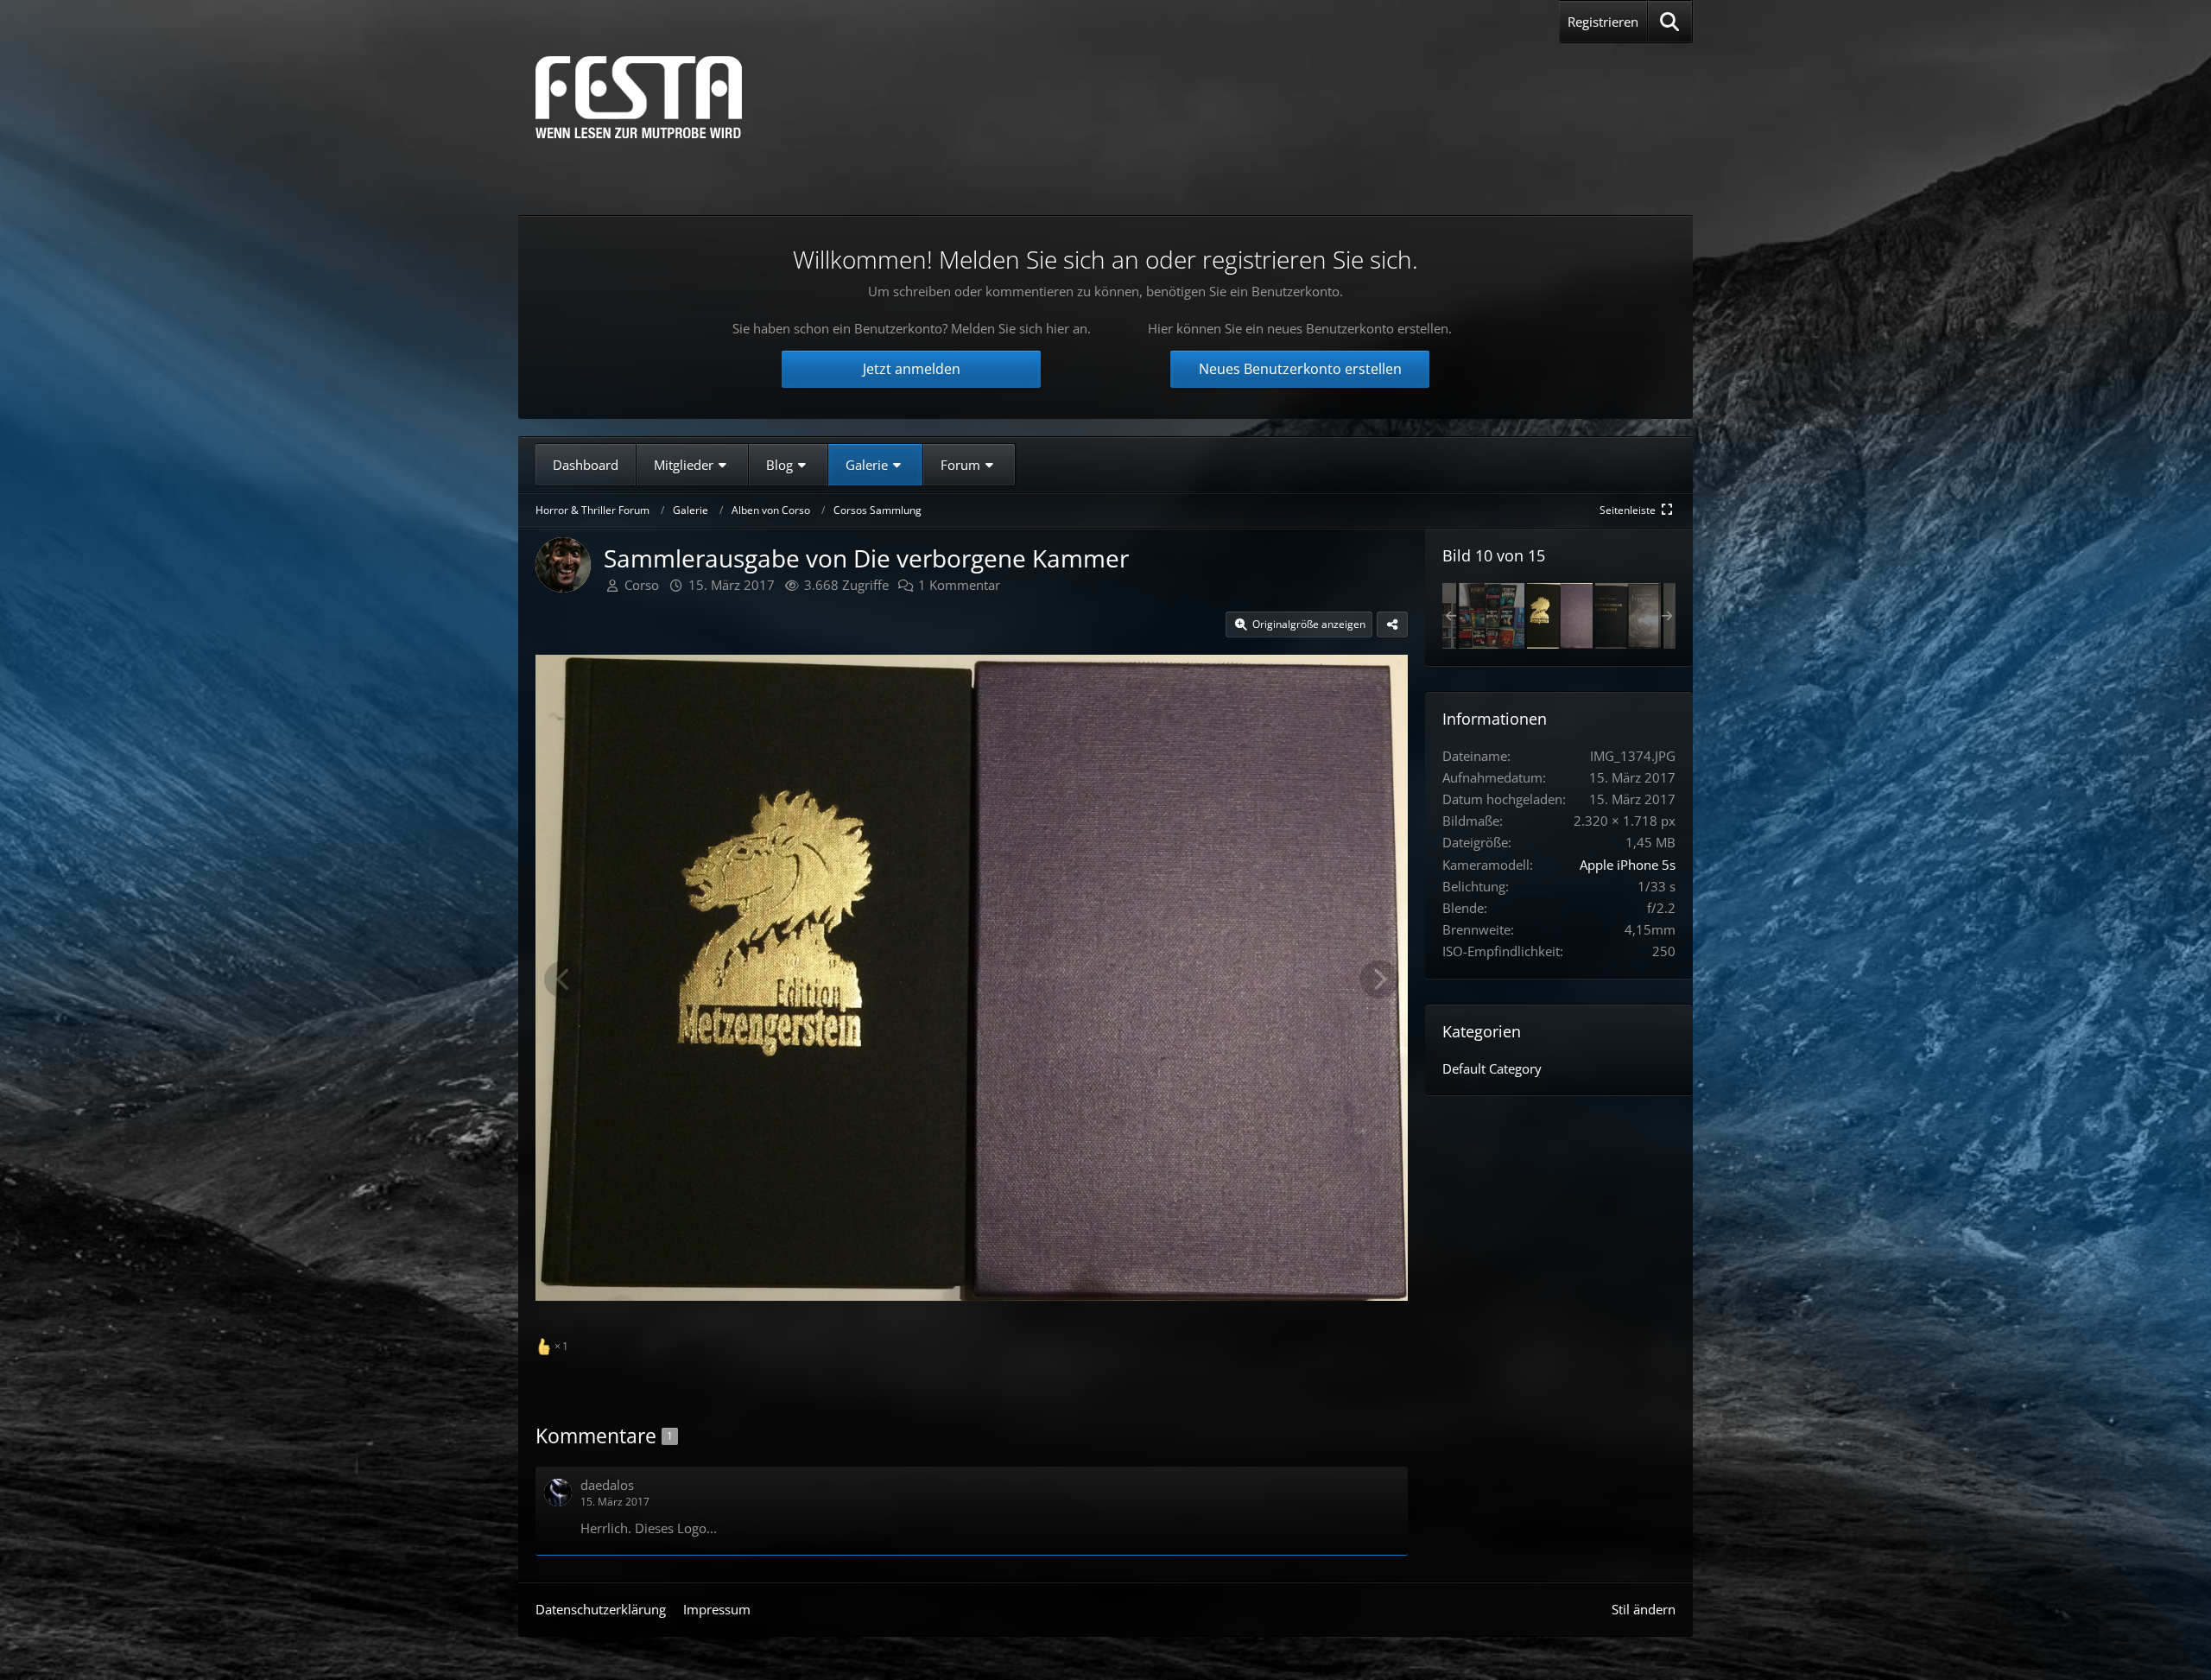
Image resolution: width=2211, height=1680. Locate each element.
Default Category (1492, 1068)
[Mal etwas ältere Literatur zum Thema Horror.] (1492, 616)
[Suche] (1670, 22)
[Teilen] (1392, 624)
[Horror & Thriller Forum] (639, 97)
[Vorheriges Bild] (564, 979)
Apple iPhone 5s (1628, 865)
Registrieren (1603, 22)
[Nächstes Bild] (1379, 979)
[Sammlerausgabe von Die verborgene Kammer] (1560, 616)
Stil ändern (1644, 1609)
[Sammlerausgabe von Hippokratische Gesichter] (1628, 616)
